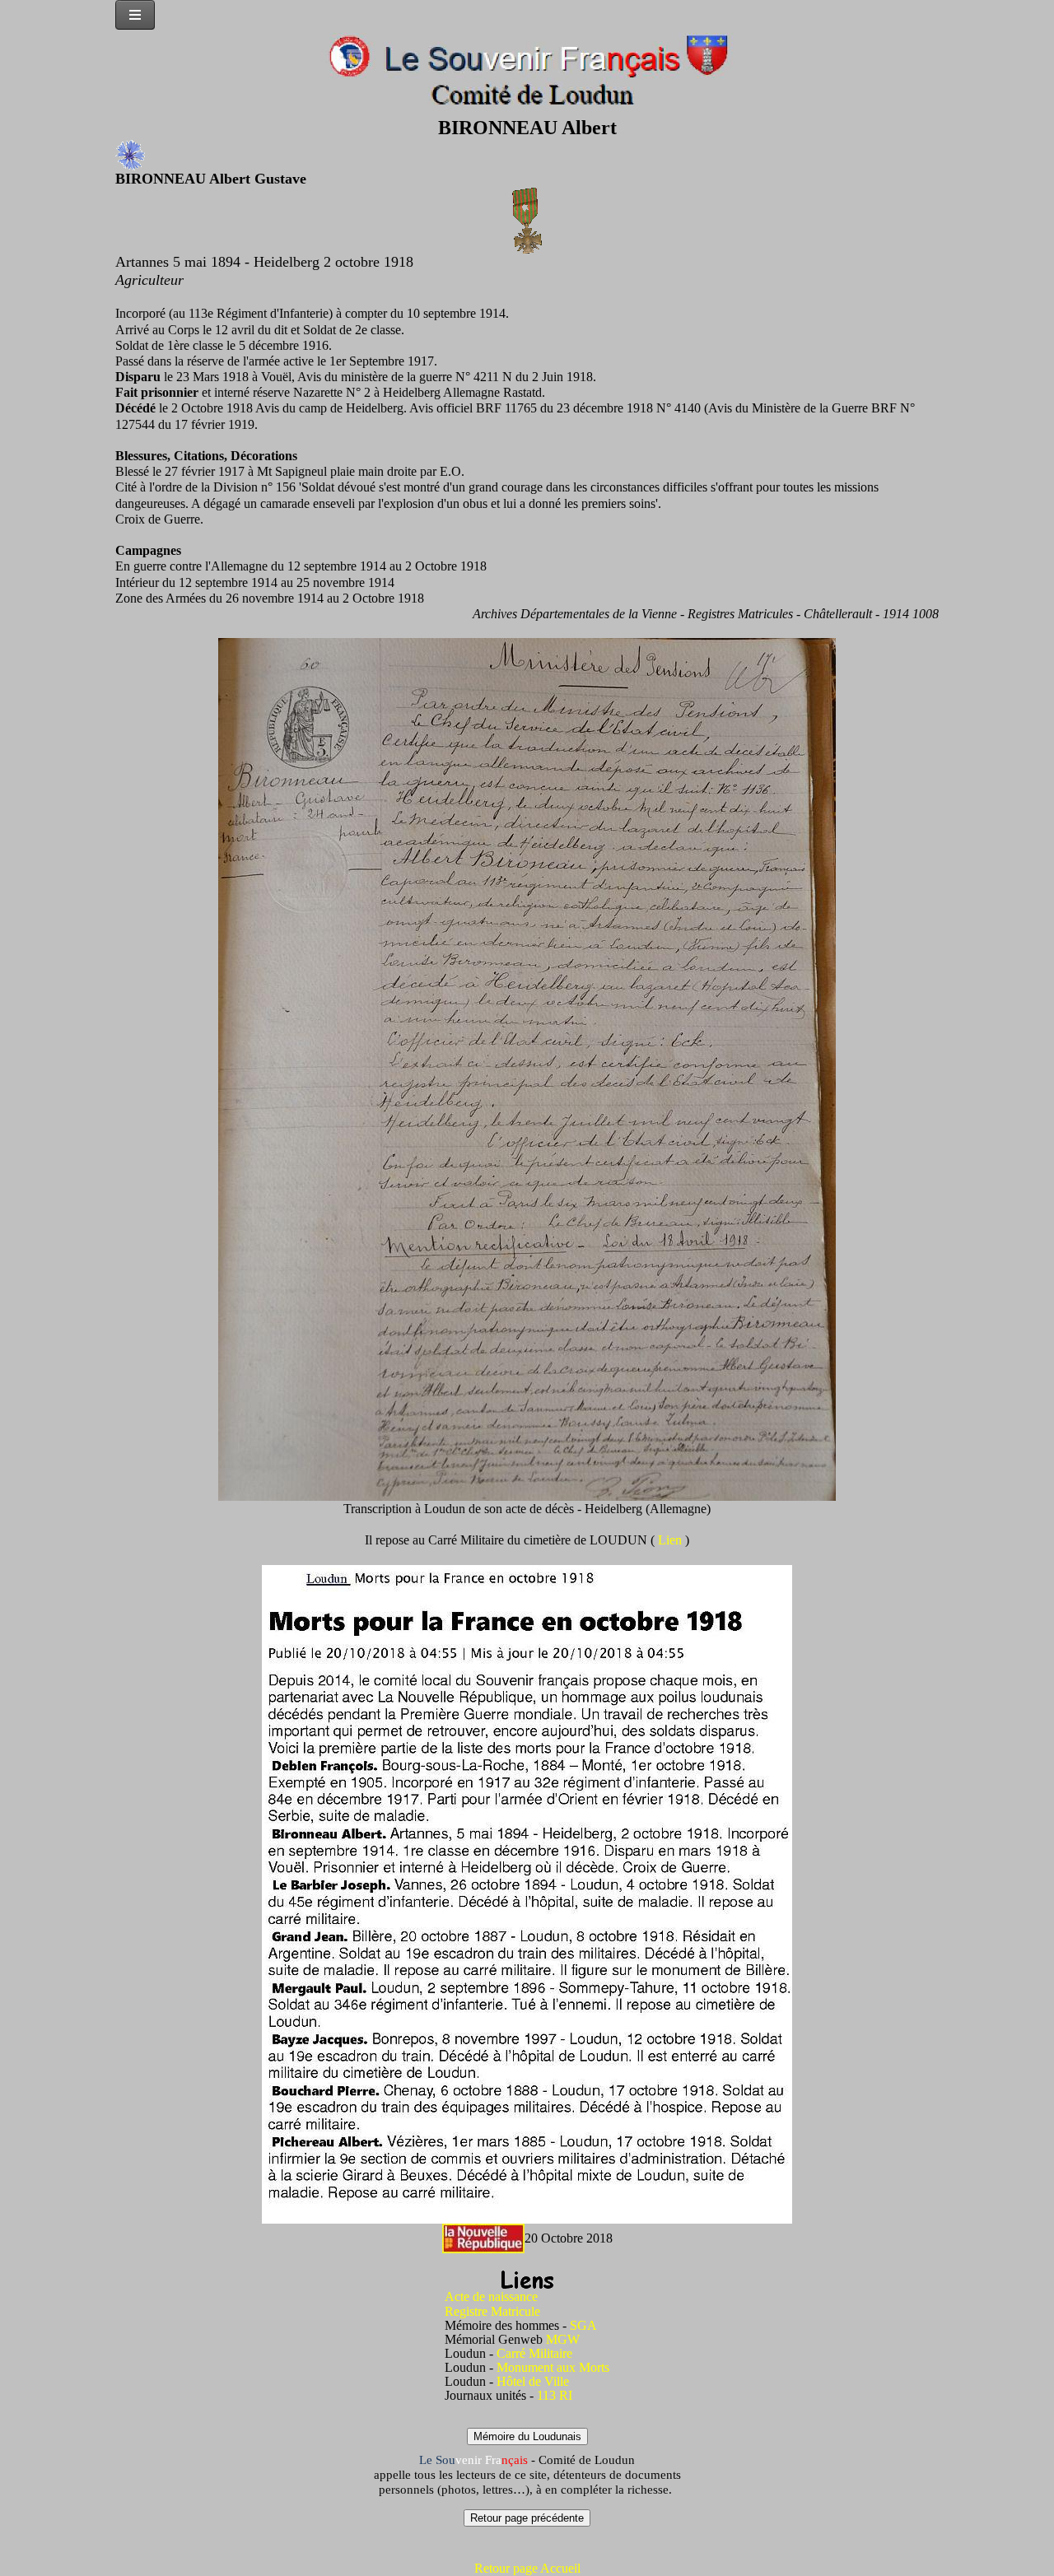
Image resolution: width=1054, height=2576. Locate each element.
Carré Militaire (534, 2353)
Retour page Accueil (527, 2568)
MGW (563, 2339)
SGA (583, 2325)
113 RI (555, 2395)
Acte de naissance (491, 2297)
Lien (672, 1540)
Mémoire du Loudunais (527, 2436)
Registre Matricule (492, 2311)
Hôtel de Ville (533, 2381)
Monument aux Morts (553, 2367)
